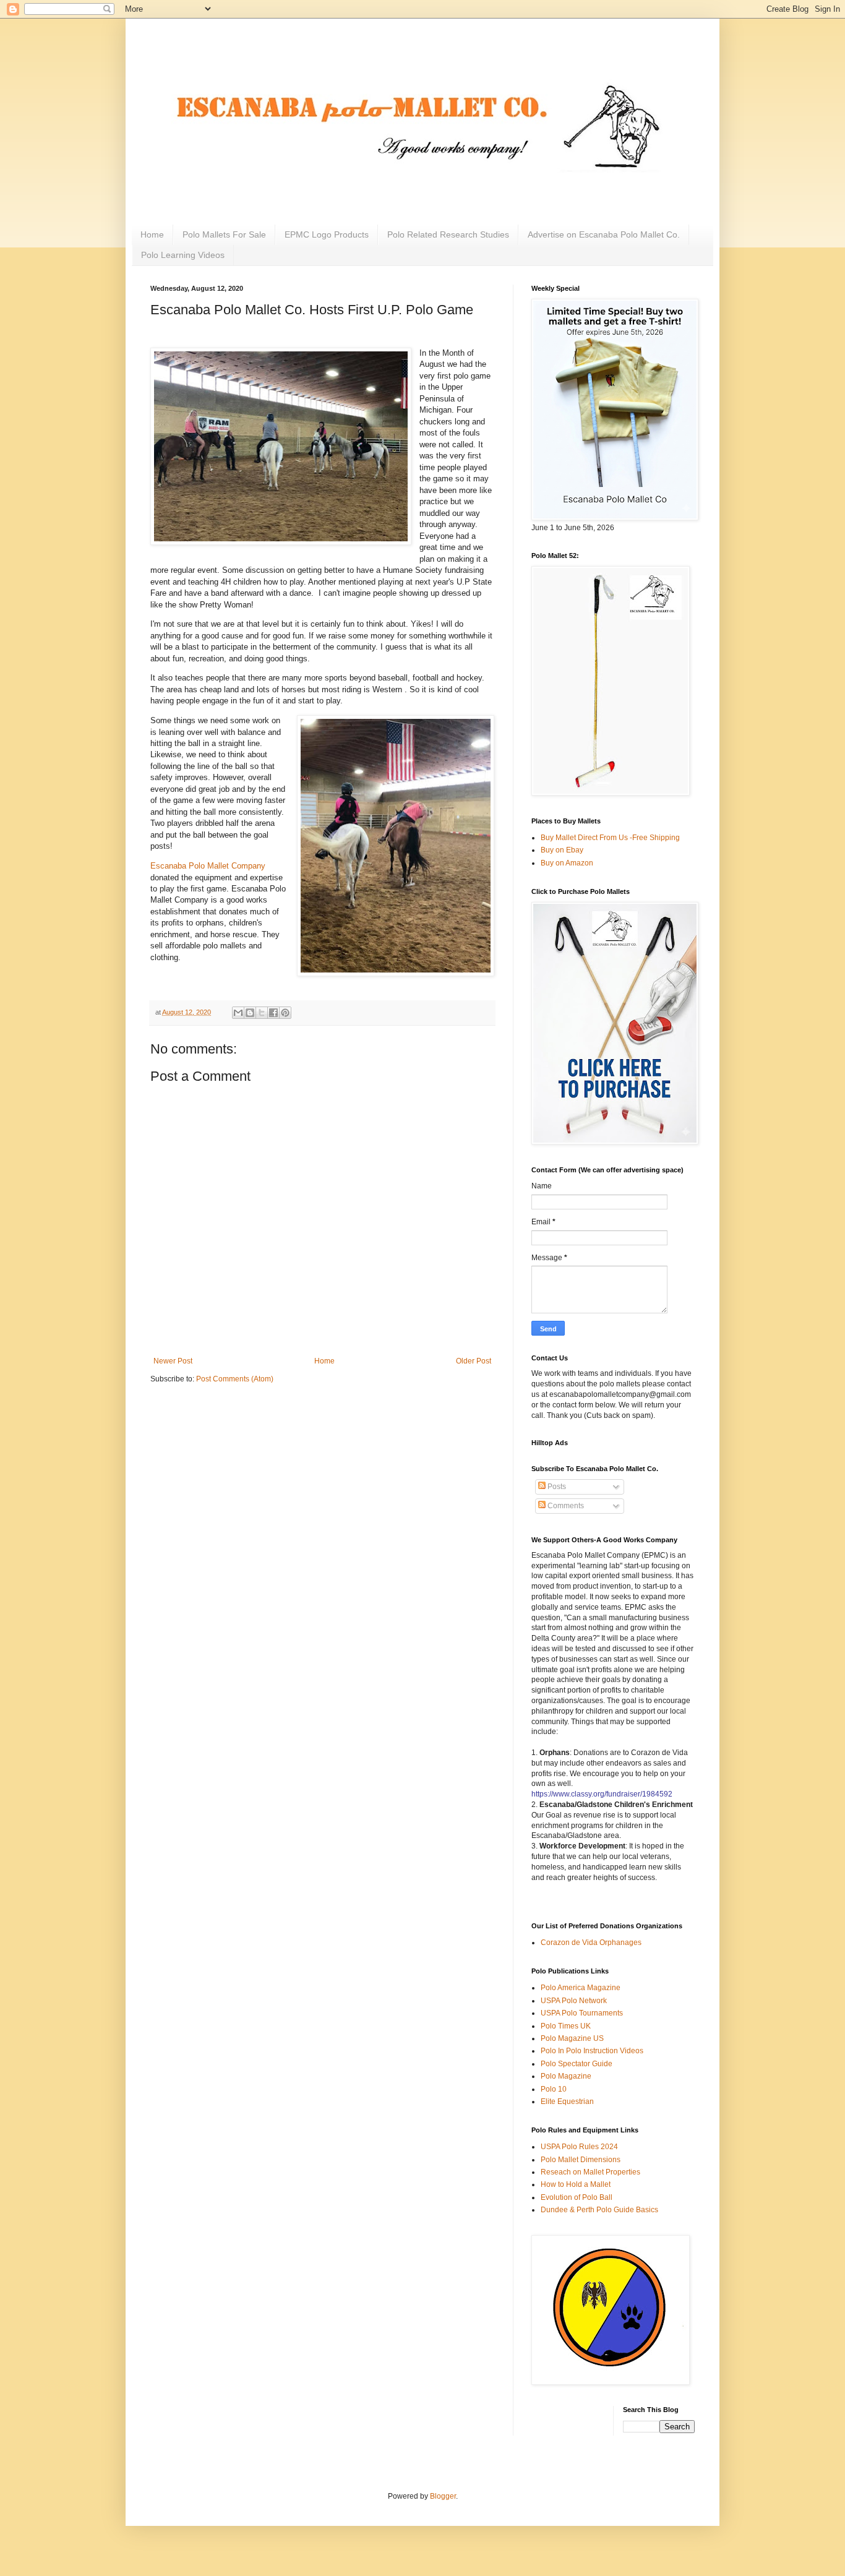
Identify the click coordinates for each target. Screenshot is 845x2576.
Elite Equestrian (567, 2102)
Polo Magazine (566, 2076)
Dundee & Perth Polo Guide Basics (599, 2210)
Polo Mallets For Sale (224, 234)
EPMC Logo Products (327, 234)
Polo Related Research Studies (448, 234)
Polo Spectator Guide (577, 2064)
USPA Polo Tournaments (582, 2013)
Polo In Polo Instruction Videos (592, 2051)
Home (152, 234)
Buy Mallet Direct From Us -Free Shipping (610, 838)
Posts (556, 1487)
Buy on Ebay (562, 850)
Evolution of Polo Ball (577, 2197)
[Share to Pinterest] (285, 1013)
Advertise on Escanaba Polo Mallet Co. (604, 234)
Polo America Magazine (581, 1988)
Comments (565, 1506)
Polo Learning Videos (183, 255)
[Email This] (238, 1013)
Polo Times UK (566, 2026)
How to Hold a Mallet (576, 2184)
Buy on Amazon (567, 863)
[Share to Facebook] (273, 1013)
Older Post (474, 1361)
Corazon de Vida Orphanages (591, 1943)
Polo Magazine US (572, 2038)
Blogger (443, 2496)
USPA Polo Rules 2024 (579, 2147)
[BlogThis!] (250, 1013)
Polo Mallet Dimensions (581, 2160)
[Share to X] (262, 1013)
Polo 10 (554, 2089)
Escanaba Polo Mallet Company (208, 866)
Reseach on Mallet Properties (590, 2172)
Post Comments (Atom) (235, 1379)
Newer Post (173, 1361)
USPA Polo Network (574, 2001)
